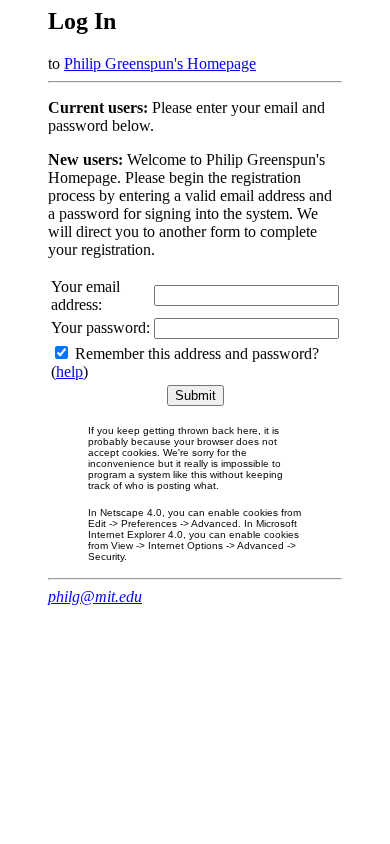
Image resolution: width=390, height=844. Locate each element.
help (69, 371)
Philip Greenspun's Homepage (160, 63)
